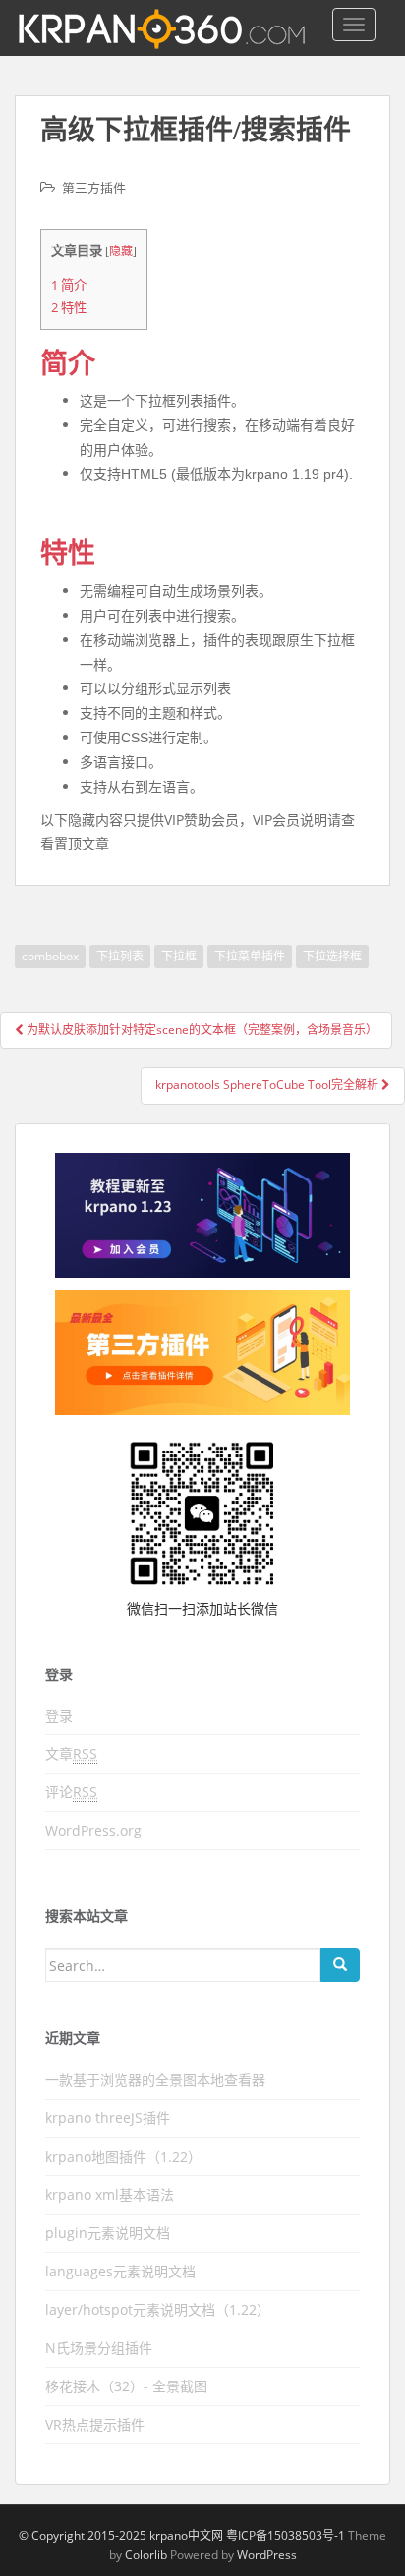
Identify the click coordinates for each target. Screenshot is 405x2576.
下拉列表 (120, 956)
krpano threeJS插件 (108, 2118)
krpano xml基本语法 (110, 2194)
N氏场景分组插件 (99, 2348)
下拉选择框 (332, 956)
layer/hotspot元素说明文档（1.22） (158, 2309)
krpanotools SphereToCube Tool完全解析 (268, 1085)
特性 (69, 307)
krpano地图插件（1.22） (123, 2156)
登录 (59, 1715)
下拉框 (179, 956)
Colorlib (146, 2555)
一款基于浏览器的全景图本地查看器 (155, 2080)
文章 (71, 1754)
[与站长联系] (202, 1216)
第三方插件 (94, 188)
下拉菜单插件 (250, 956)
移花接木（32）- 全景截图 (126, 2386)
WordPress (267, 2555)
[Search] (340, 1965)
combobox (50, 956)
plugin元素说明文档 (108, 2233)
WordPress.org (93, 1830)
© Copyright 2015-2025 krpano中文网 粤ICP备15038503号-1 (182, 2535)
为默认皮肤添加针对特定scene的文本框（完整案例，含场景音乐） (201, 1030)
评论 (71, 1792)
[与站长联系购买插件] (202, 1353)
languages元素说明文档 (120, 2271)
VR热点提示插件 (95, 2424)
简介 (69, 285)
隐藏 (121, 251)
